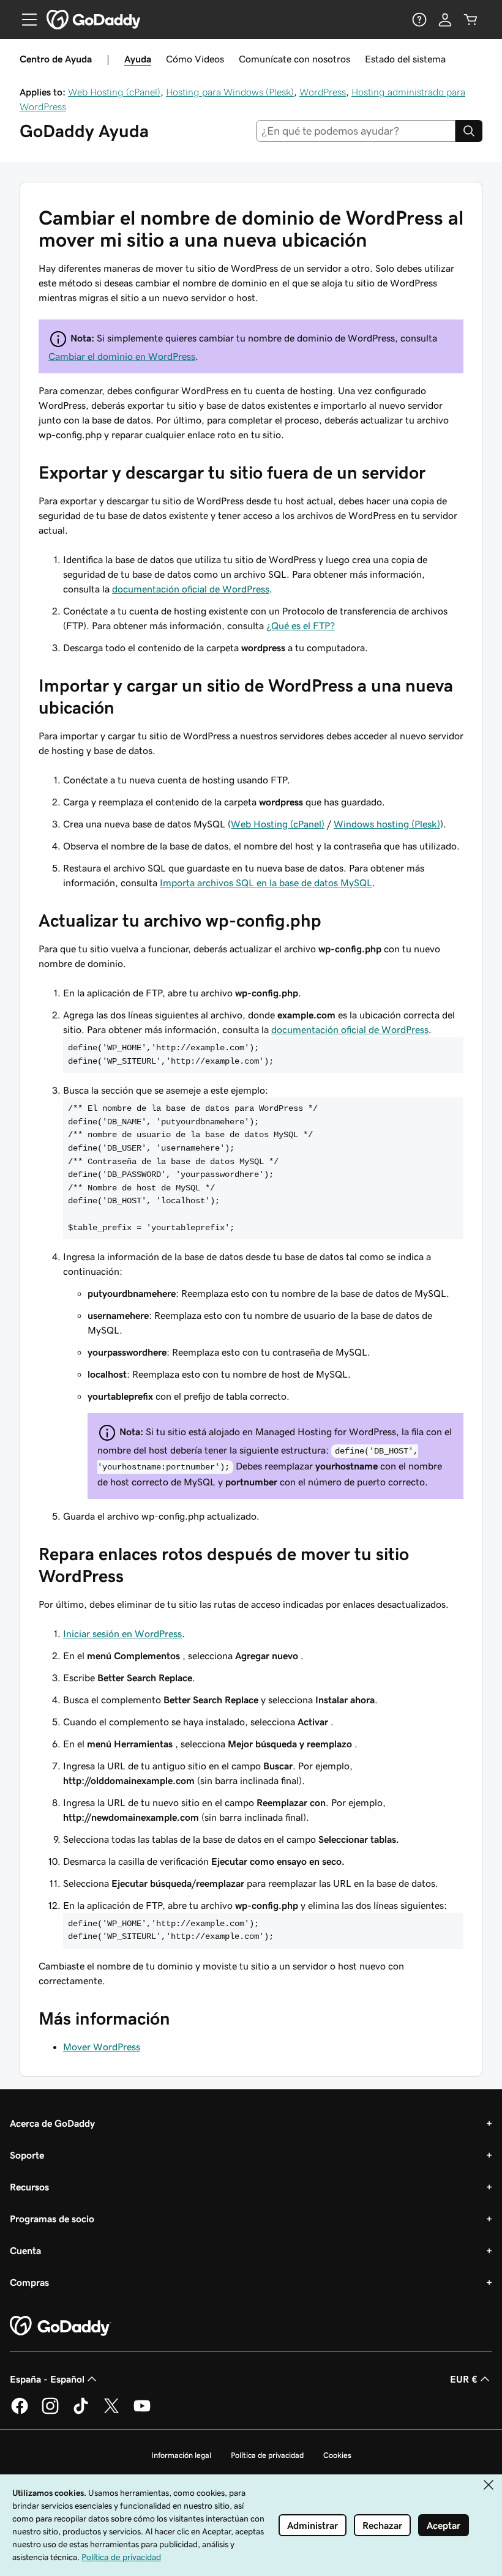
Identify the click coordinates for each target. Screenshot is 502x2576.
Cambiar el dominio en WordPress (122, 356)
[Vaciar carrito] (471, 20)
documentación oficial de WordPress (191, 589)
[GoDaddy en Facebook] (20, 2412)
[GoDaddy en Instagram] (50, 2412)
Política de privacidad (267, 2455)
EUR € (464, 2379)
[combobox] (356, 131)
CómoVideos (195, 59)
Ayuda (138, 59)
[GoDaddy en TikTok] (81, 2412)
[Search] (469, 131)
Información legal (181, 2455)
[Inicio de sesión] (445, 20)
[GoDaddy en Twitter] (111, 2412)
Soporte (27, 2155)
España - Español (47, 2379)
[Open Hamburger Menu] (24, 20)
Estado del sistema (405, 59)
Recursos (29, 2187)
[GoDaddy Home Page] (61, 2326)
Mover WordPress (102, 2047)
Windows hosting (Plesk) (387, 824)
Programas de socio (52, 2219)
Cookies (337, 2455)
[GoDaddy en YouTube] (142, 2412)
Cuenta (25, 2250)
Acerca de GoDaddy (52, 2123)
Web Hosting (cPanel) (114, 92)
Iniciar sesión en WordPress (122, 1633)
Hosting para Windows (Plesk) (230, 92)
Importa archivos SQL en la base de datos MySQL (266, 883)
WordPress (323, 92)
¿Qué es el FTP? (301, 625)
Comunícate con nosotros (294, 59)
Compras (29, 2282)
